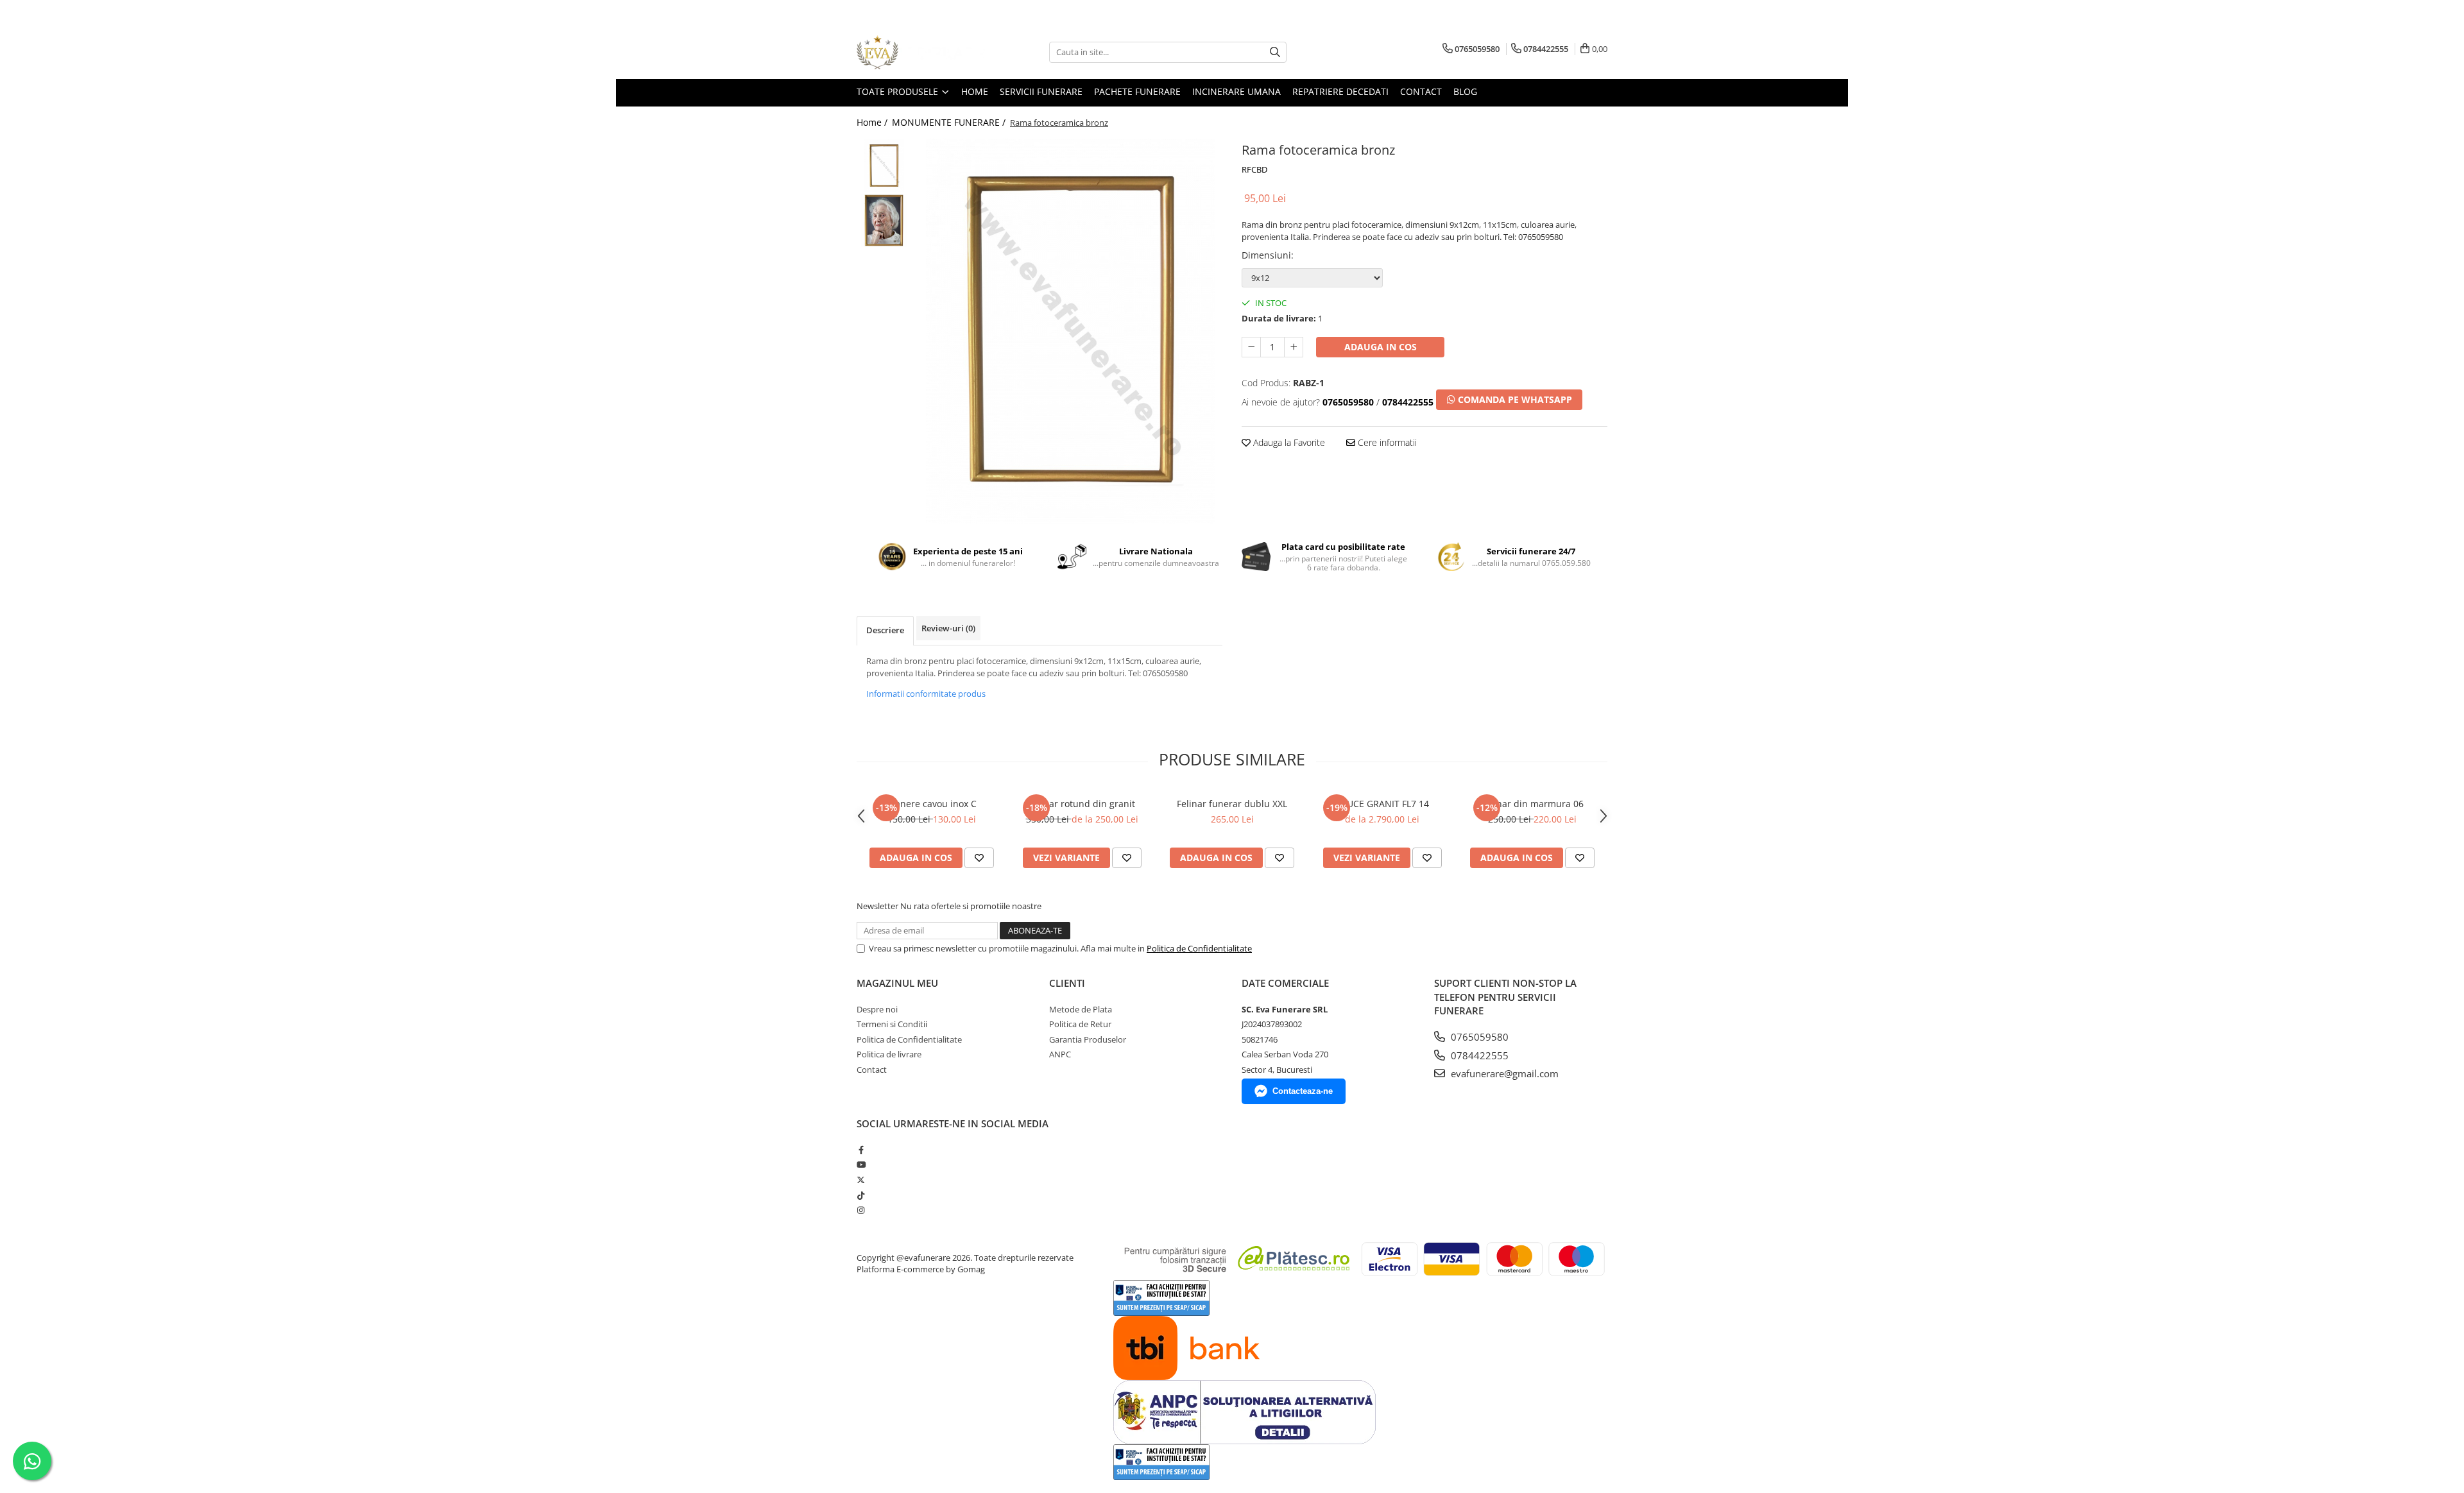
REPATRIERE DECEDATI (1340, 91)
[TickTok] (861, 1195)
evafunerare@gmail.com (1503, 1073)
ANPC (1060, 1054)
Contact (872, 1070)
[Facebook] (861, 1150)
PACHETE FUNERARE (1137, 91)
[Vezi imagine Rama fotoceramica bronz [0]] (884, 166)
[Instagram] (861, 1210)
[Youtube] (861, 1165)
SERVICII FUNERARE (1041, 91)
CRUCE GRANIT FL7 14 (1382, 804)
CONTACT (1421, 91)
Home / (873, 122)
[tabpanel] (1070, 331)
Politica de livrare (889, 1054)
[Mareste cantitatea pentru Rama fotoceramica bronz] (1294, 347)
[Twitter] (861, 1180)
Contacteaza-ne (1303, 1091)
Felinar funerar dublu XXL (1232, 804)
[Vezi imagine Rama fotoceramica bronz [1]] (884, 220)
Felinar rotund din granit (1082, 804)
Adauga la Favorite (1288, 442)
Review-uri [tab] (948, 628)
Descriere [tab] (885, 630)
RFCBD (1254, 169)
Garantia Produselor (1088, 1039)
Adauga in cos (1381, 347)
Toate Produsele (899, 91)
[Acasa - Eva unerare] (921, 52)
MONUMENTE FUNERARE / (950, 122)
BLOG (1465, 91)
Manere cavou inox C (932, 804)
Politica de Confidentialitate (1199, 948)
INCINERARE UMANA (1236, 91)
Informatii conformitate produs (926, 694)
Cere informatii (1386, 442)
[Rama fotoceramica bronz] (1070, 331)
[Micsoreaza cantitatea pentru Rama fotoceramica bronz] (1251, 347)
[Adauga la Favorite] (979, 858)
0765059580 (1478, 1037)
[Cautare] (1275, 52)
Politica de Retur (1080, 1024)
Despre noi (877, 1009)
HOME (975, 91)
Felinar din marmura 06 (1533, 804)
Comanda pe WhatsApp (1514, 399)
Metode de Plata (1081, 1009)
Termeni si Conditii (892, 1024)
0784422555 (1478, 1055)
